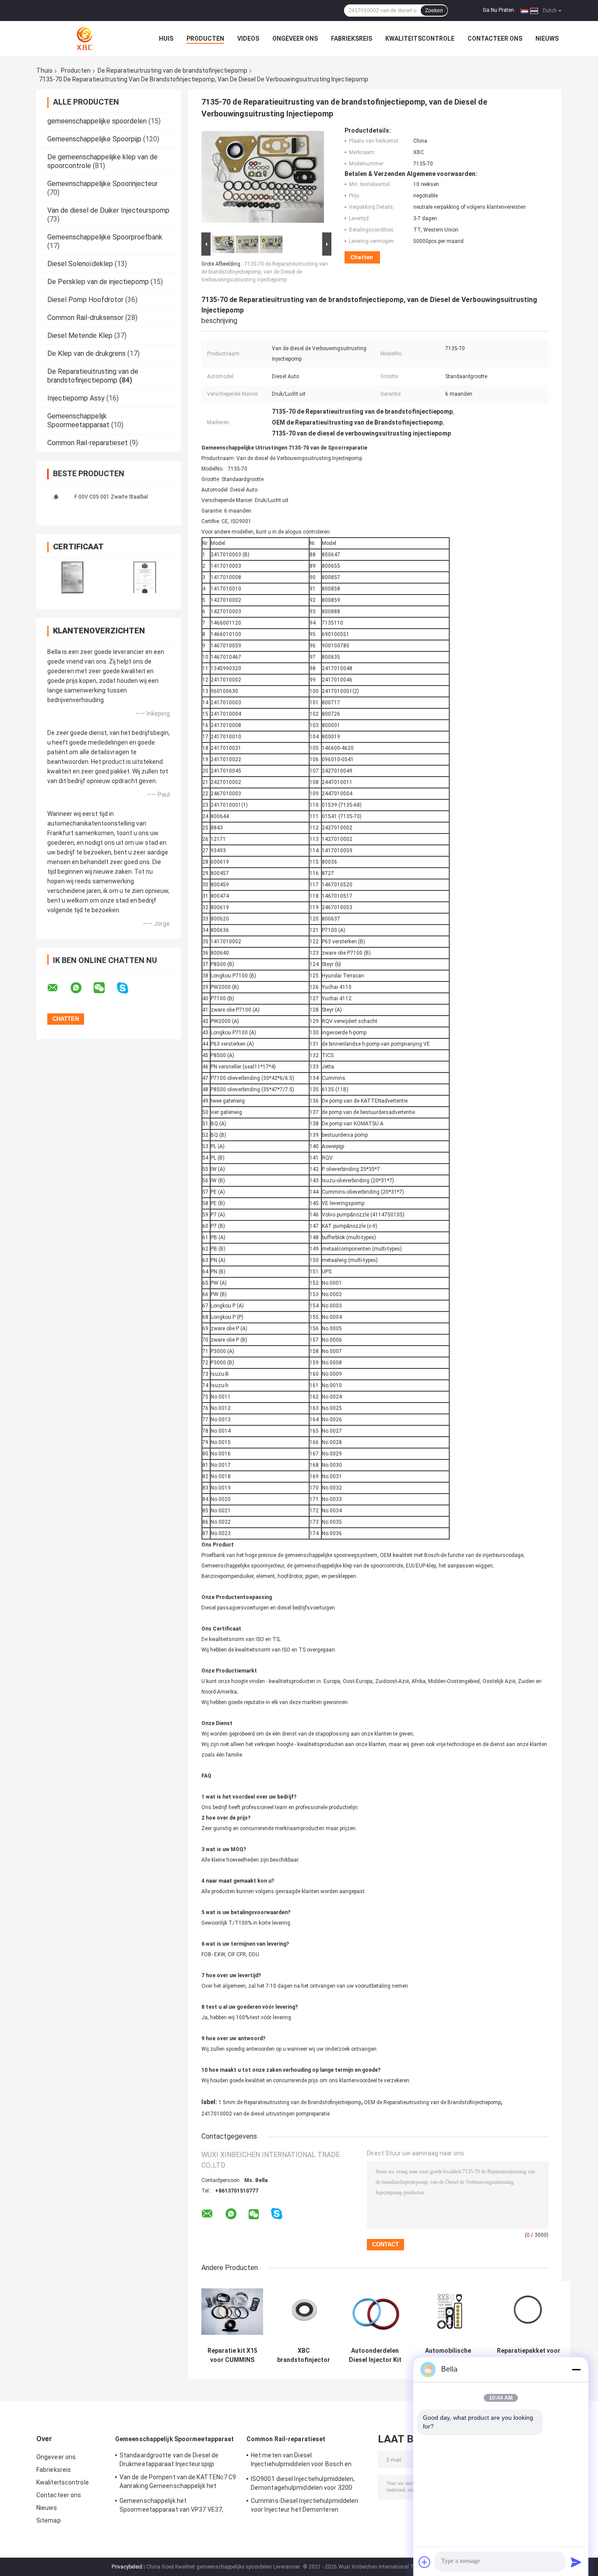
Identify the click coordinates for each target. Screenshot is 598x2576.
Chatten (362, 257)
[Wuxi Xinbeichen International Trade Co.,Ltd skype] (128, 988)
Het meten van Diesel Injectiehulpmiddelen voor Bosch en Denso (301, 2461)
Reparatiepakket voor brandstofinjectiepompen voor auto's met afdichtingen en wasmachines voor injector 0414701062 (529, 2355)
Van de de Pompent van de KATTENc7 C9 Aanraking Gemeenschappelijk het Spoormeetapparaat (178, 2483)
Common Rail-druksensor (85, 318)
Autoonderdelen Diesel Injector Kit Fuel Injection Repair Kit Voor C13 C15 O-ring (375, 2355)
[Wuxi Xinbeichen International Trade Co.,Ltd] (84, 39)
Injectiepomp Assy (76, 398)
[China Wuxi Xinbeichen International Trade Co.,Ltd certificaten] (72, 578)
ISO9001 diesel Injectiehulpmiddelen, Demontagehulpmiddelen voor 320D (303, 2483)
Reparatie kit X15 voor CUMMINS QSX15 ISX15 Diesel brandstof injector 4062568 (232, 2355)
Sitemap (49, 2520)
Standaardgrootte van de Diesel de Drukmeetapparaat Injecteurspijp (169, 2460)
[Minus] (576, 2369)
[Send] (576, 2562)
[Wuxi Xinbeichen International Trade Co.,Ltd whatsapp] (81, 988)
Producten (205, 39)
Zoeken (434, 11)
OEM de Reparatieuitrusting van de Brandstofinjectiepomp (432, 2102)
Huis (166, 39)
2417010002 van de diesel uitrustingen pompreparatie (266, 2114)
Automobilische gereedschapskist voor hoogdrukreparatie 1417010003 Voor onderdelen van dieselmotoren (448, 2355)
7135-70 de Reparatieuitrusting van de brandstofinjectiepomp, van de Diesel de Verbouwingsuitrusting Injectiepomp (265, 272)
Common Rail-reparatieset (88, 443)
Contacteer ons (495, 39)
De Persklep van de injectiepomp (98, 282)
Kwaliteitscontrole (420, 39)
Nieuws (547, 39)
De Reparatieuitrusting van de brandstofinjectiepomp (172, 70)
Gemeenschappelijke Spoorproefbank (105, 237)
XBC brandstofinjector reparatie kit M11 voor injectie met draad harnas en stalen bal (304, 2355)
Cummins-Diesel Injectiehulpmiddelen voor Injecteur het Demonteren (305, 2505)
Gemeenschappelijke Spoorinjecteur (102, 184)
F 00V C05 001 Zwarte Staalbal (111, 497)
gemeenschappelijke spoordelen (97, 121)
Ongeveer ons (295, 39)
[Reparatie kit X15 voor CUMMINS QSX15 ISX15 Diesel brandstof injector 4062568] (232, 2312)
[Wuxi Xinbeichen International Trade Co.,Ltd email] (58, 988)
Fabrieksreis (352, 39)
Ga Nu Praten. (499, 10)
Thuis (44, 70)
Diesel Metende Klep (80, 336)
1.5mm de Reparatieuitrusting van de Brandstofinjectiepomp (290, 2102)
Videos (248, 39)
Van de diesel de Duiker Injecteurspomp (108, 210)
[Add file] (425, 2562)
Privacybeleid (127, 2567)
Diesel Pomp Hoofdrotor (85, 300)
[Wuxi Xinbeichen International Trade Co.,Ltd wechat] (105, 988)
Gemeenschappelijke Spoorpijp (94, 139)
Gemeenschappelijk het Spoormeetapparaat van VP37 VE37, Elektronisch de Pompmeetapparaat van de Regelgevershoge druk (177, 2506)
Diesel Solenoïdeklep (80, 264)
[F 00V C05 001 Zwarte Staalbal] (56, 497)
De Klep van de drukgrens (86, 353)
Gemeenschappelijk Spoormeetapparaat (78, 420)
